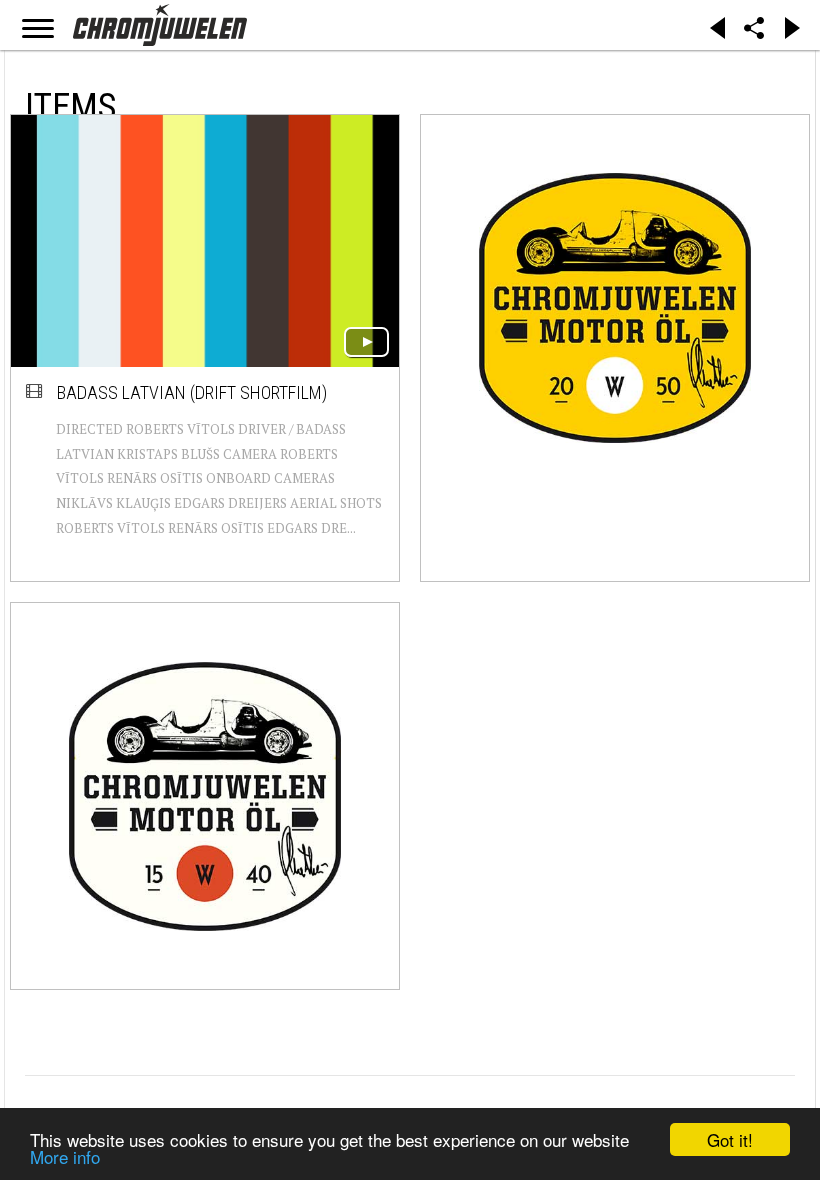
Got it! (730, 1139)
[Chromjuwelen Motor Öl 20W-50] (615, 308)
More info (65, 1156)
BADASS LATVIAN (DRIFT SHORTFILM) (192, 392)
